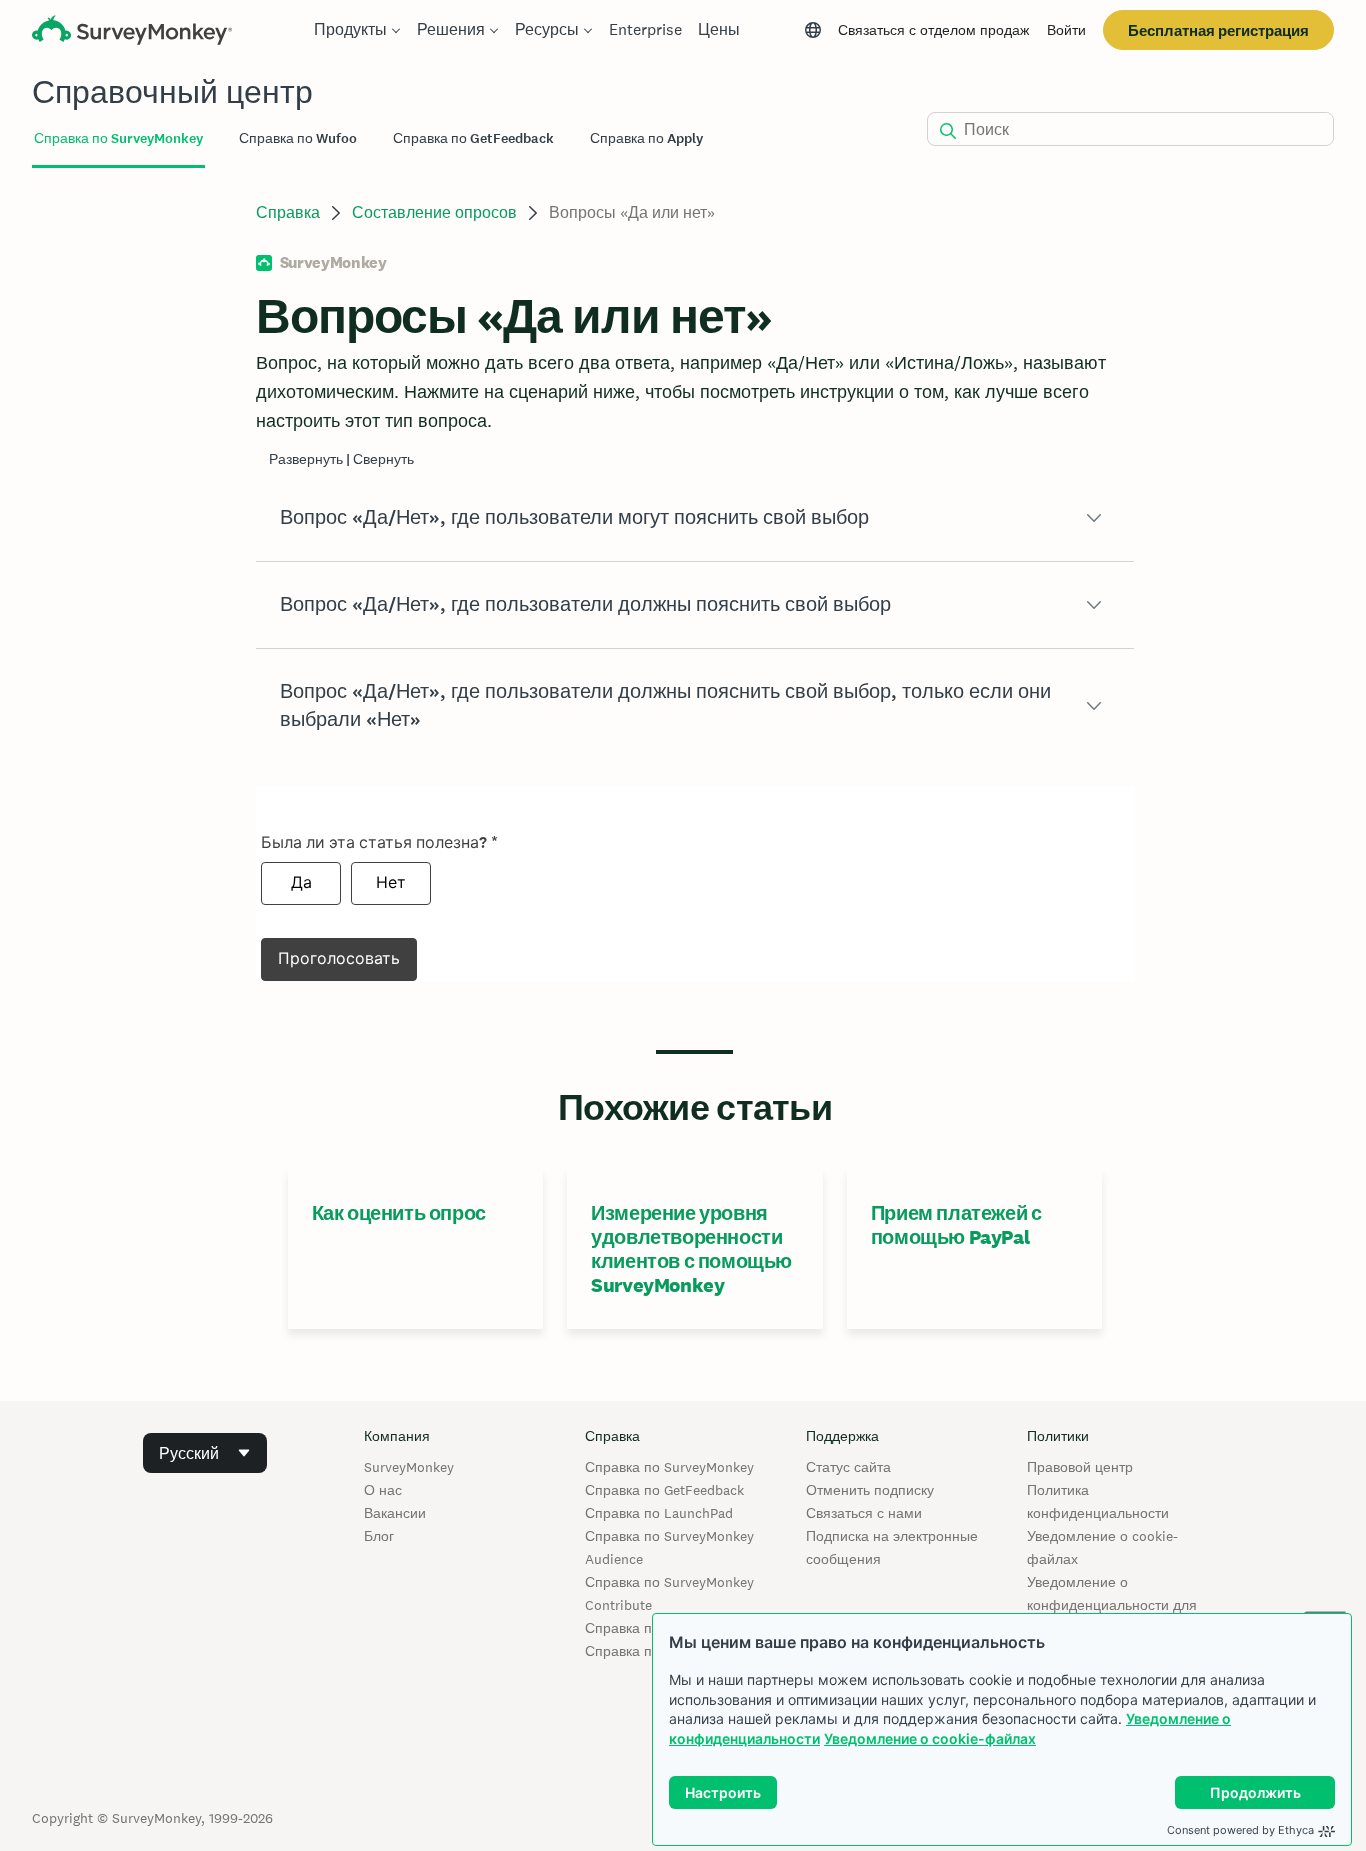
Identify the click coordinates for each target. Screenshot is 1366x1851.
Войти (1066, 30)
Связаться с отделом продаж (933, 30)
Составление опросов (434, 212)
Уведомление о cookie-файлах (930, 1738)
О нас (383, 1490)
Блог (379, 1536)
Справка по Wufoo (645, 1628)
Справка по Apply (642, 1651)
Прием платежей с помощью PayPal (956, 1225)
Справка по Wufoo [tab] (298, 138)
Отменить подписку (870, 1490)
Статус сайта (848, 1467)
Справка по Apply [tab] (646, 138)
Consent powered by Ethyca (1240, 1830)
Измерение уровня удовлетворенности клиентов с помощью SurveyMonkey (691, 1249)
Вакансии (395, 1513)
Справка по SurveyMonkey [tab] (118, 138)
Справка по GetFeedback (664, 1490)
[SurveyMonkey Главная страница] (132, 32)
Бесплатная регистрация (1218, 30)
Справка (288, 212)
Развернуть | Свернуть (341, 459)
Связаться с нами (864, 1513)
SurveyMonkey (409, 1467)
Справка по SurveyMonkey (669, 1467)
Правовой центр (1080, 1467)
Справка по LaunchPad (659, 1513)
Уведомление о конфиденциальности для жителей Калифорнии (1112, 1605)
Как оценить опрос (399, 1213)
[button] (695, 518)
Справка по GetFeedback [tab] (473, 138)
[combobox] (205, 1453)
